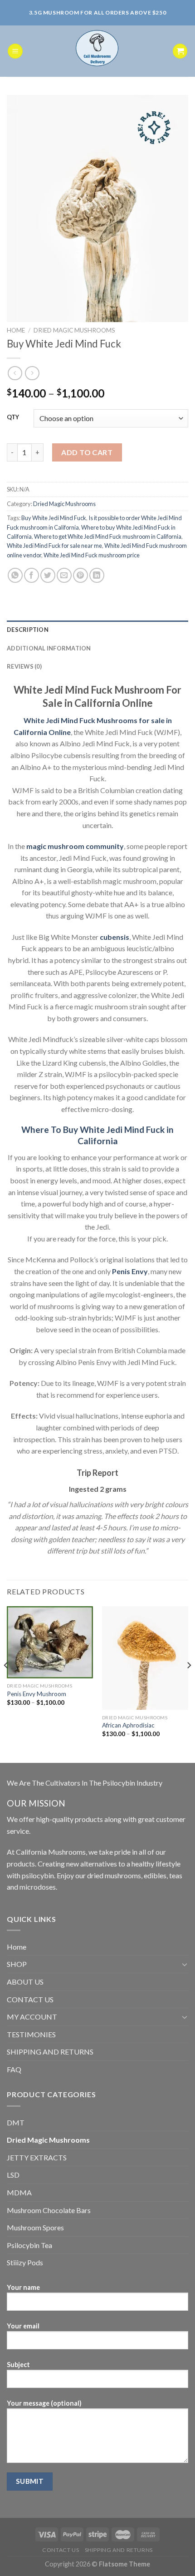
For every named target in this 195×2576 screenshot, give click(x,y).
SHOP (17, 1964)
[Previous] (6, 1684)
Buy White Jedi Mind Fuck (54, 518)
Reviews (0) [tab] (24, 666)
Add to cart (87, 452)
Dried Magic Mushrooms (74, 330)
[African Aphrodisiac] (145, 1658)
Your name (23, 2287)
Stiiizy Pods (25, 2262)
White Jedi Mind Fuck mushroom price (92, 555)
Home (16, 330)
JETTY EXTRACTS (37, 2157)
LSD (13, 2175)
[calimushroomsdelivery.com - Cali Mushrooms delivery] (98, 51)
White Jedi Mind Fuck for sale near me (54, 546)
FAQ (14, 2069)
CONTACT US (30, 1999)
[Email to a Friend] (64, 575)
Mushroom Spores (35, 2227)
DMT (16, 2122)
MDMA (19, 2192)
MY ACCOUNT (32, 2017)
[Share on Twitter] (48, 575)
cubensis (115, 937)
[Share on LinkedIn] (97, 575)
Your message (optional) (44, 2403)
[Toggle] (185, 1964)
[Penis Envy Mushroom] (50, 1642)
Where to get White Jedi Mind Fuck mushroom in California (108, 536)
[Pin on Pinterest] (80, 575)
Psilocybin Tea (29, 2245)
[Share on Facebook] (32, 575)
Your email (23, 2326)
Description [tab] (28, 630)
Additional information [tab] (49, 648)
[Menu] (15, 51)
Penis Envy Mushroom (37, 1694)
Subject (18, 2365)
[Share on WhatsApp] (15, 575)
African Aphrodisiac (128, 1725)
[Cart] (180, 51)
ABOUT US (25, 1982)
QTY (13, 417)
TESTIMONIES (31, 2034)
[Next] (189, 1684)
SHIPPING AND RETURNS (50, 2052)
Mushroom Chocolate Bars (49, 2210)
